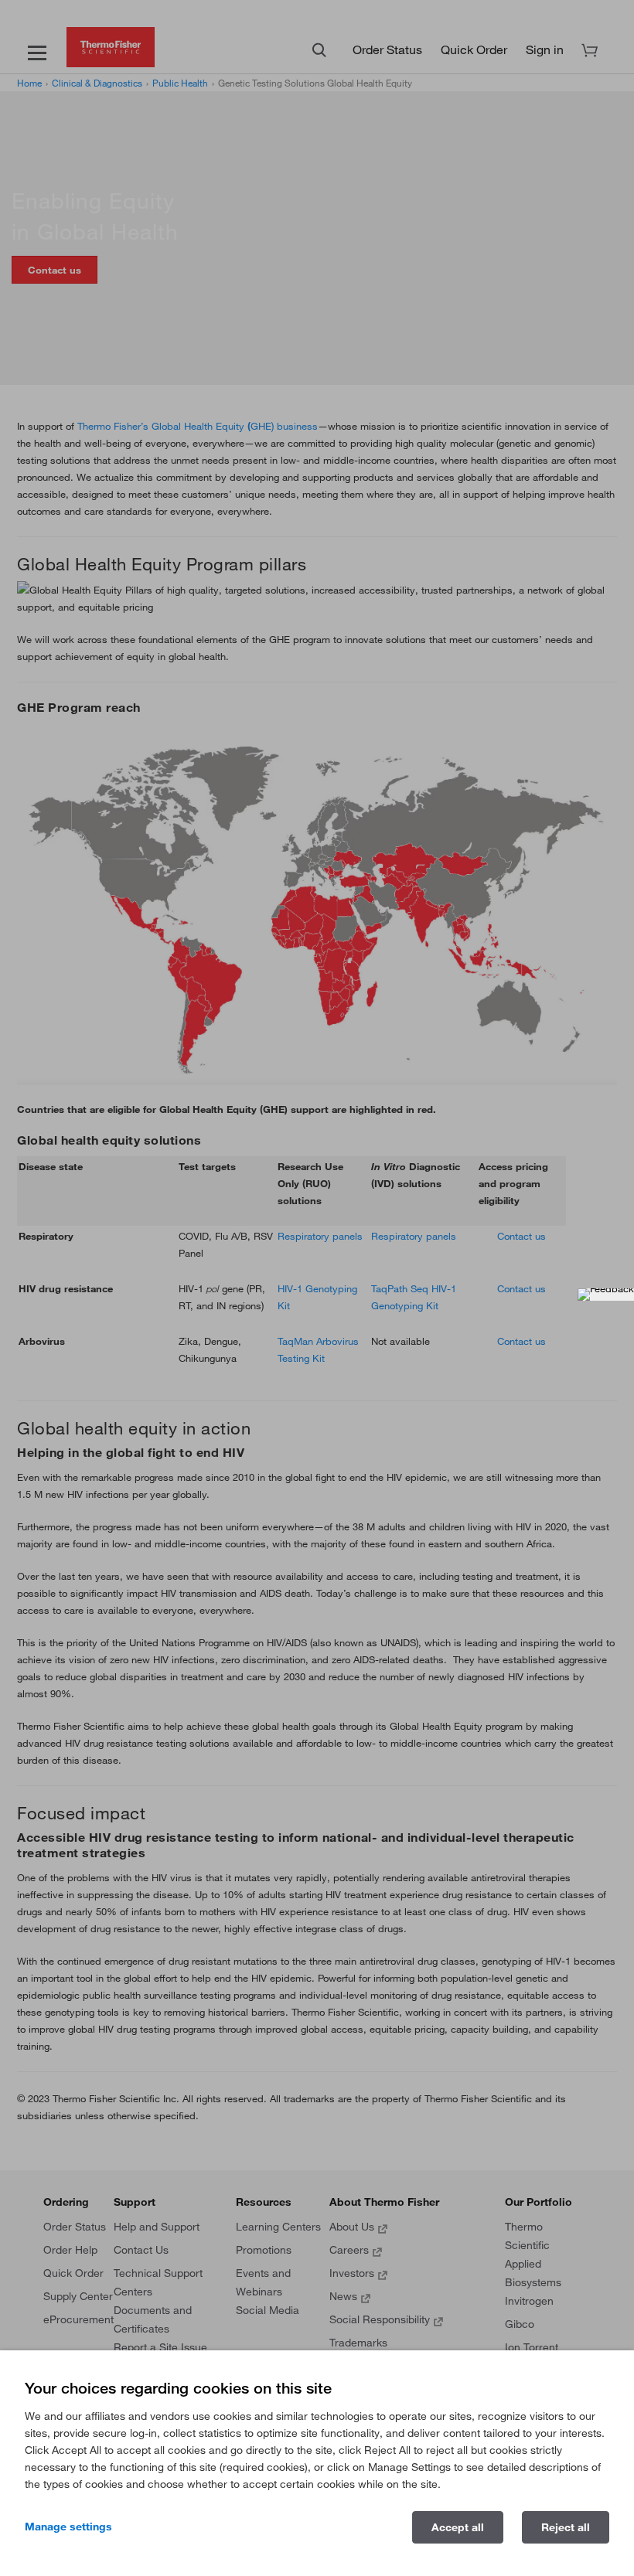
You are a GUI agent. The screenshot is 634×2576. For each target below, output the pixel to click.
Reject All (566, 2527)
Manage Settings (68, 2527)
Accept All (458, 2527)
